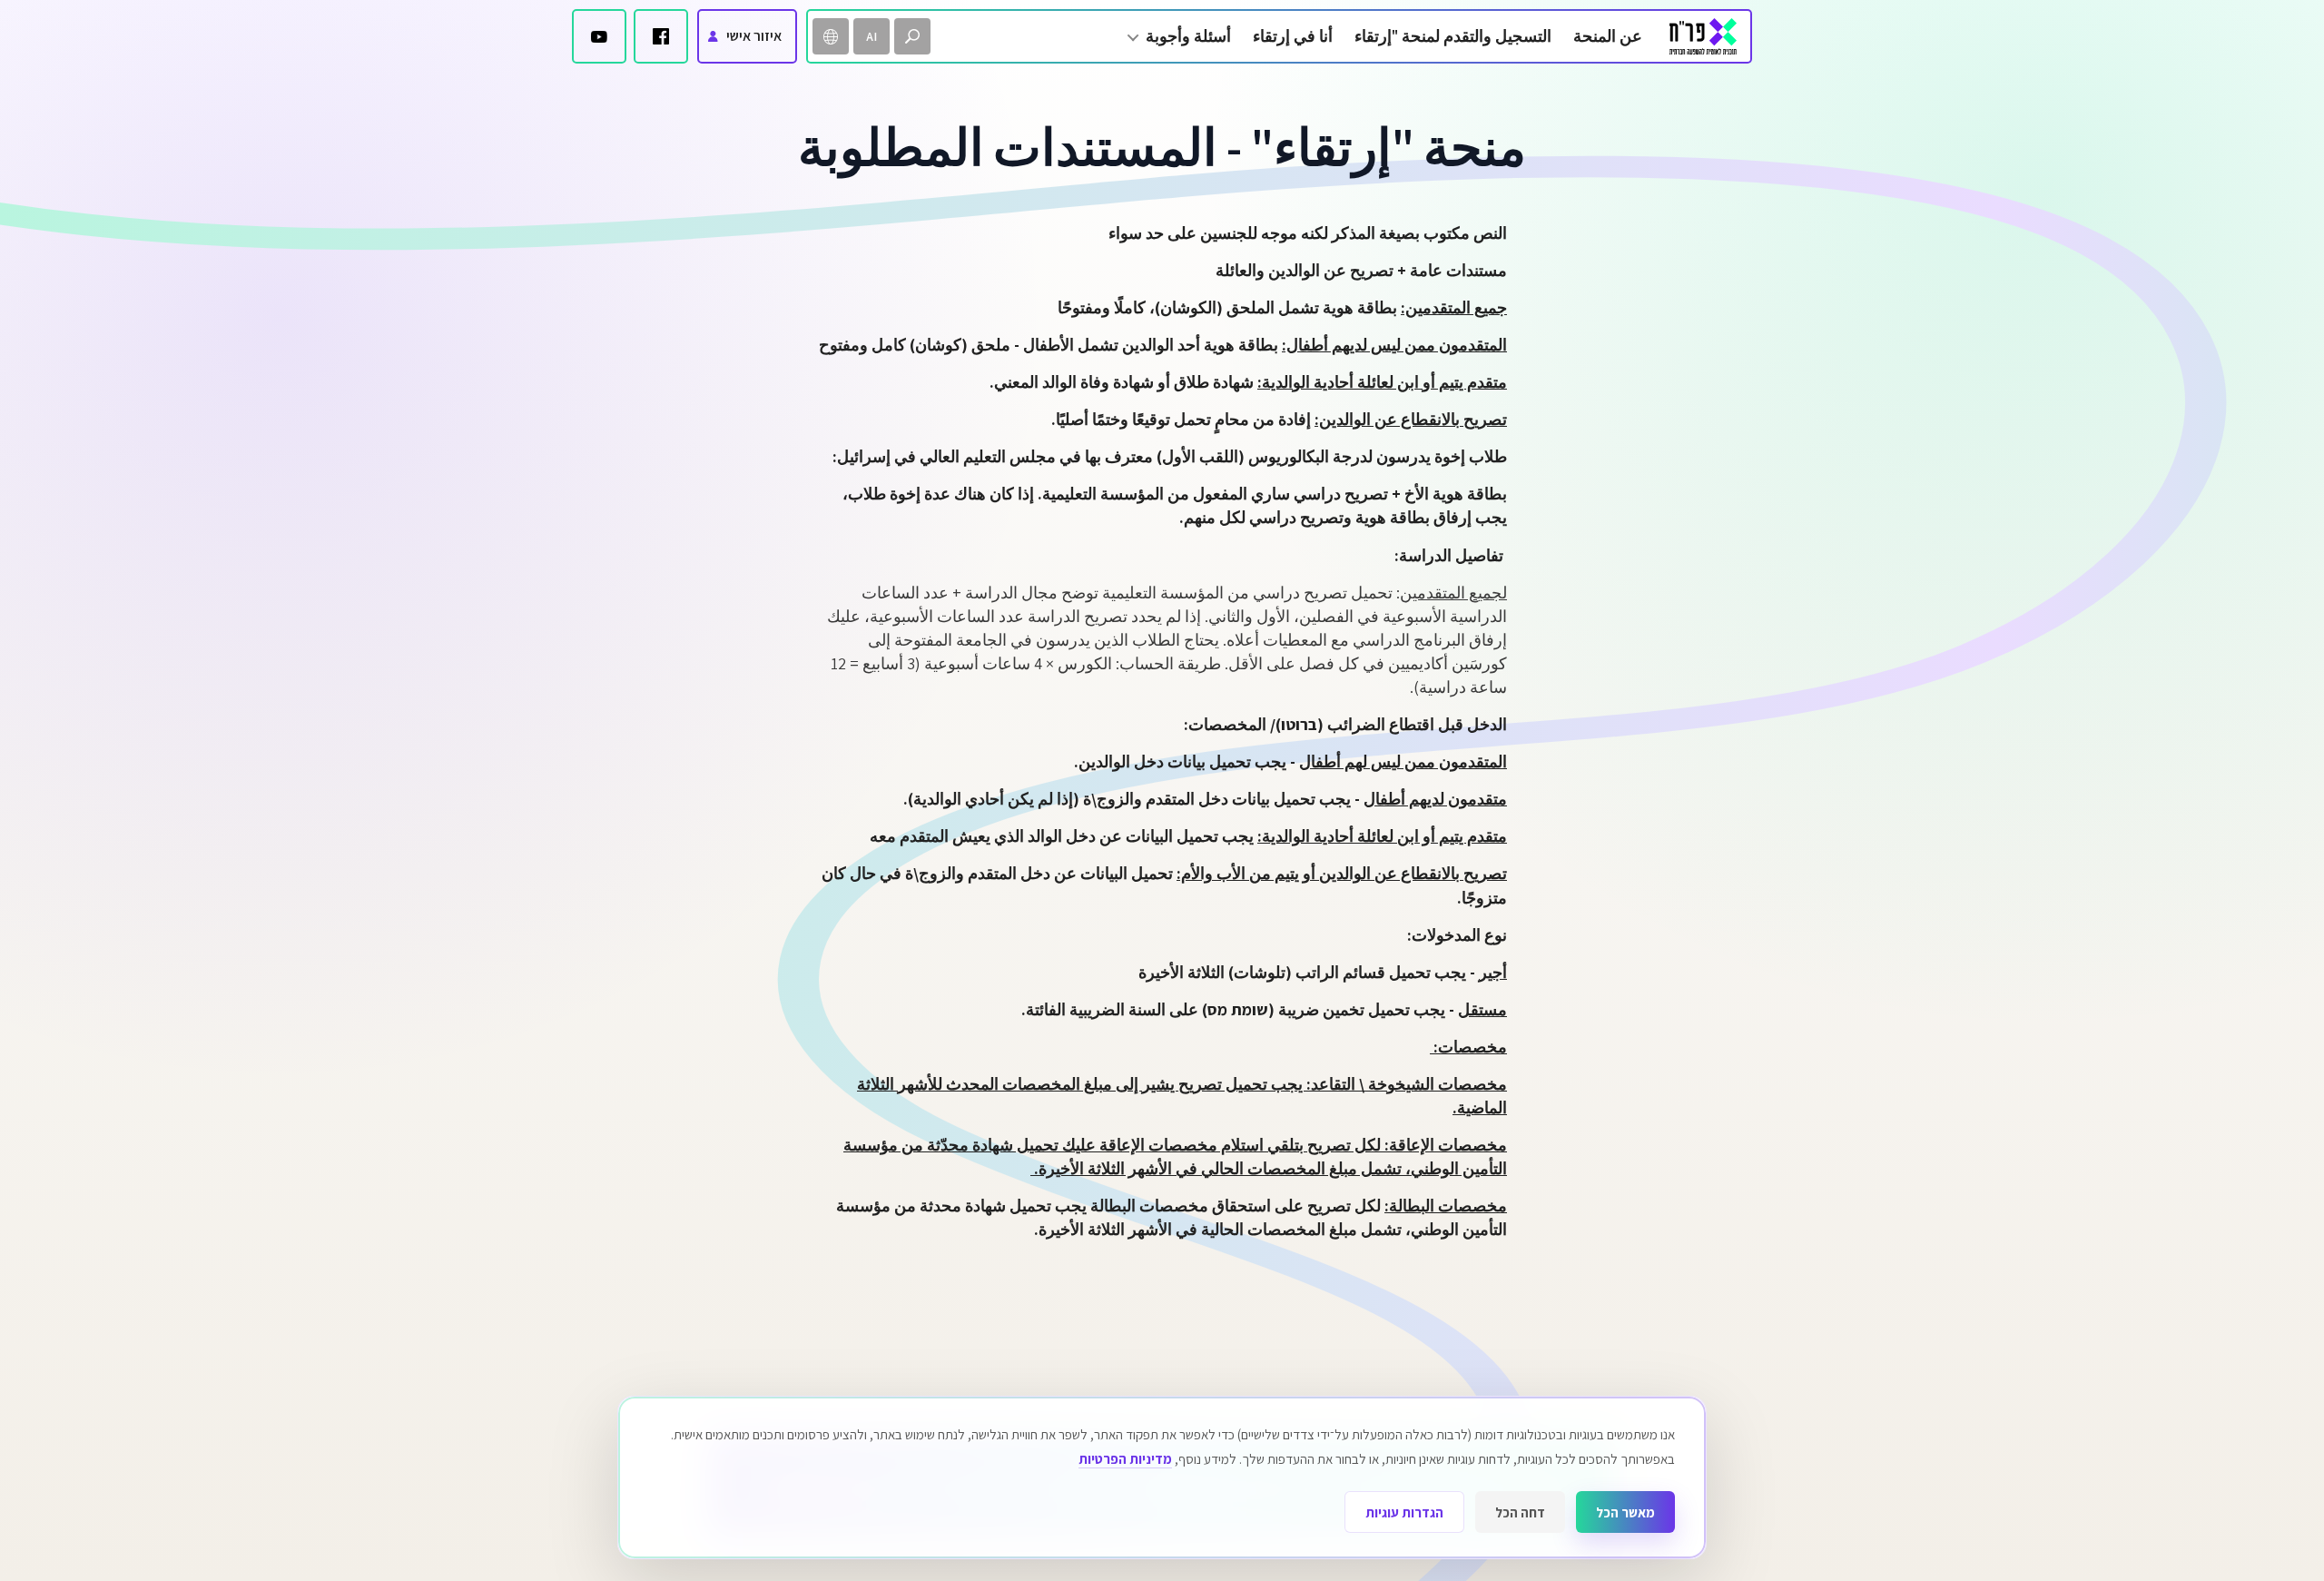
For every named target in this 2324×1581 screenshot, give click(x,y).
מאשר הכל (1625, 1512)
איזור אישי (754, 36)
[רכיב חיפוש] (912, 36)
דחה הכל (1520, 1512)
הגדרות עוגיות (1404, 1512)
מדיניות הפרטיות (1125, 1459)
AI (871, 36)
